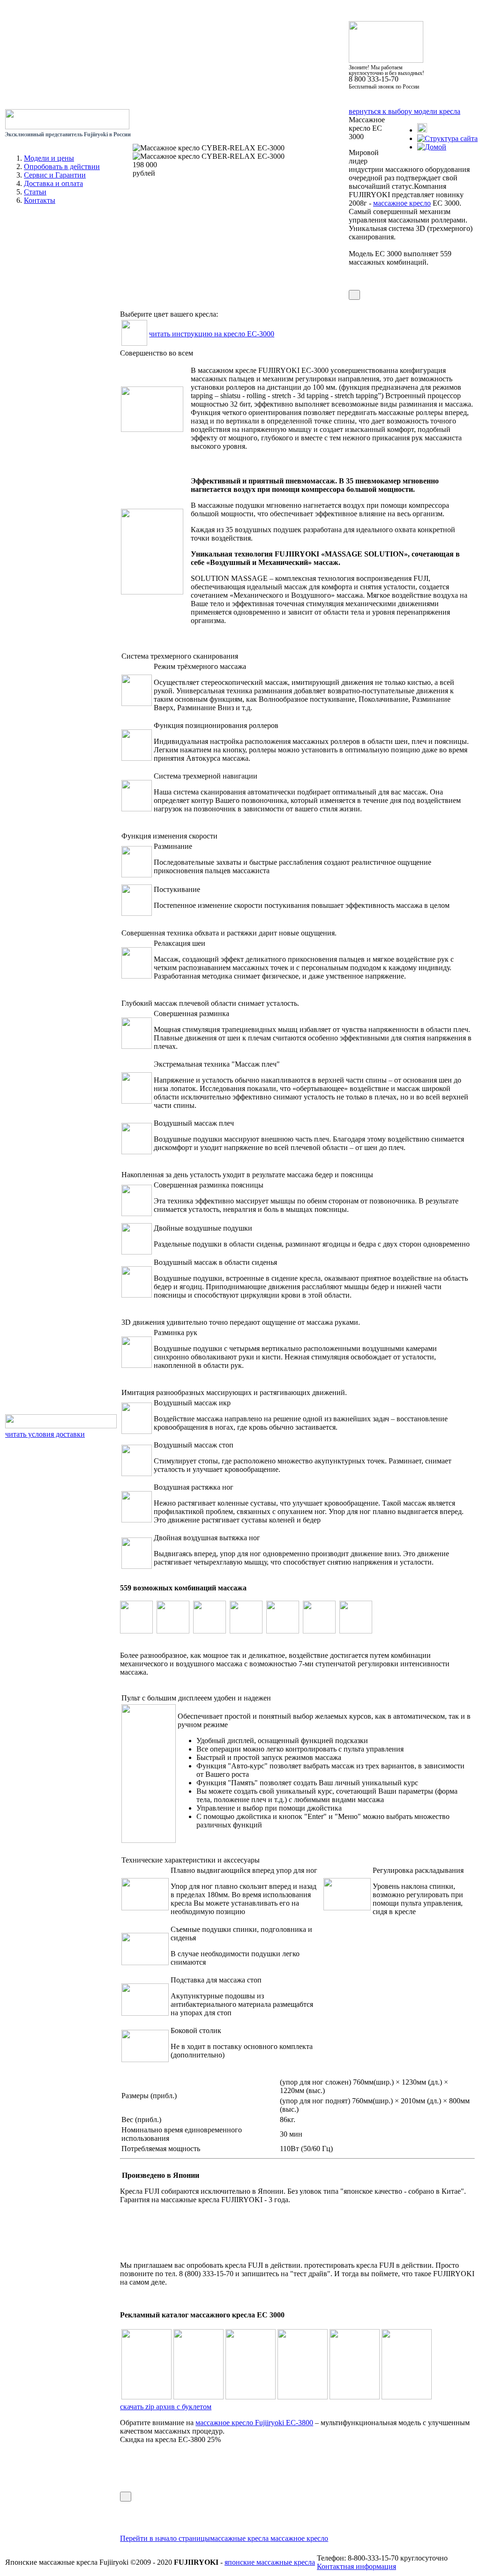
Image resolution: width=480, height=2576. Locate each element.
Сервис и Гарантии (55, 175)
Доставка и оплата (53, 183)
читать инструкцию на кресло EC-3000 (212, 334)
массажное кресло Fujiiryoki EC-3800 (254, 2423)
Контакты (40, 200)
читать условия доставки (45, 1434)
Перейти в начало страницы (165, 2538)
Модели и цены (49, 158)
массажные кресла (240, 2538)
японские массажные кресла (270, 2562)
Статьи (35, 192)
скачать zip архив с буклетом (166, 2407)
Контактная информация (356, 2566)
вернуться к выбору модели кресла (405, 111)
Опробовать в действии (62, 167)
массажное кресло (402, 203)
